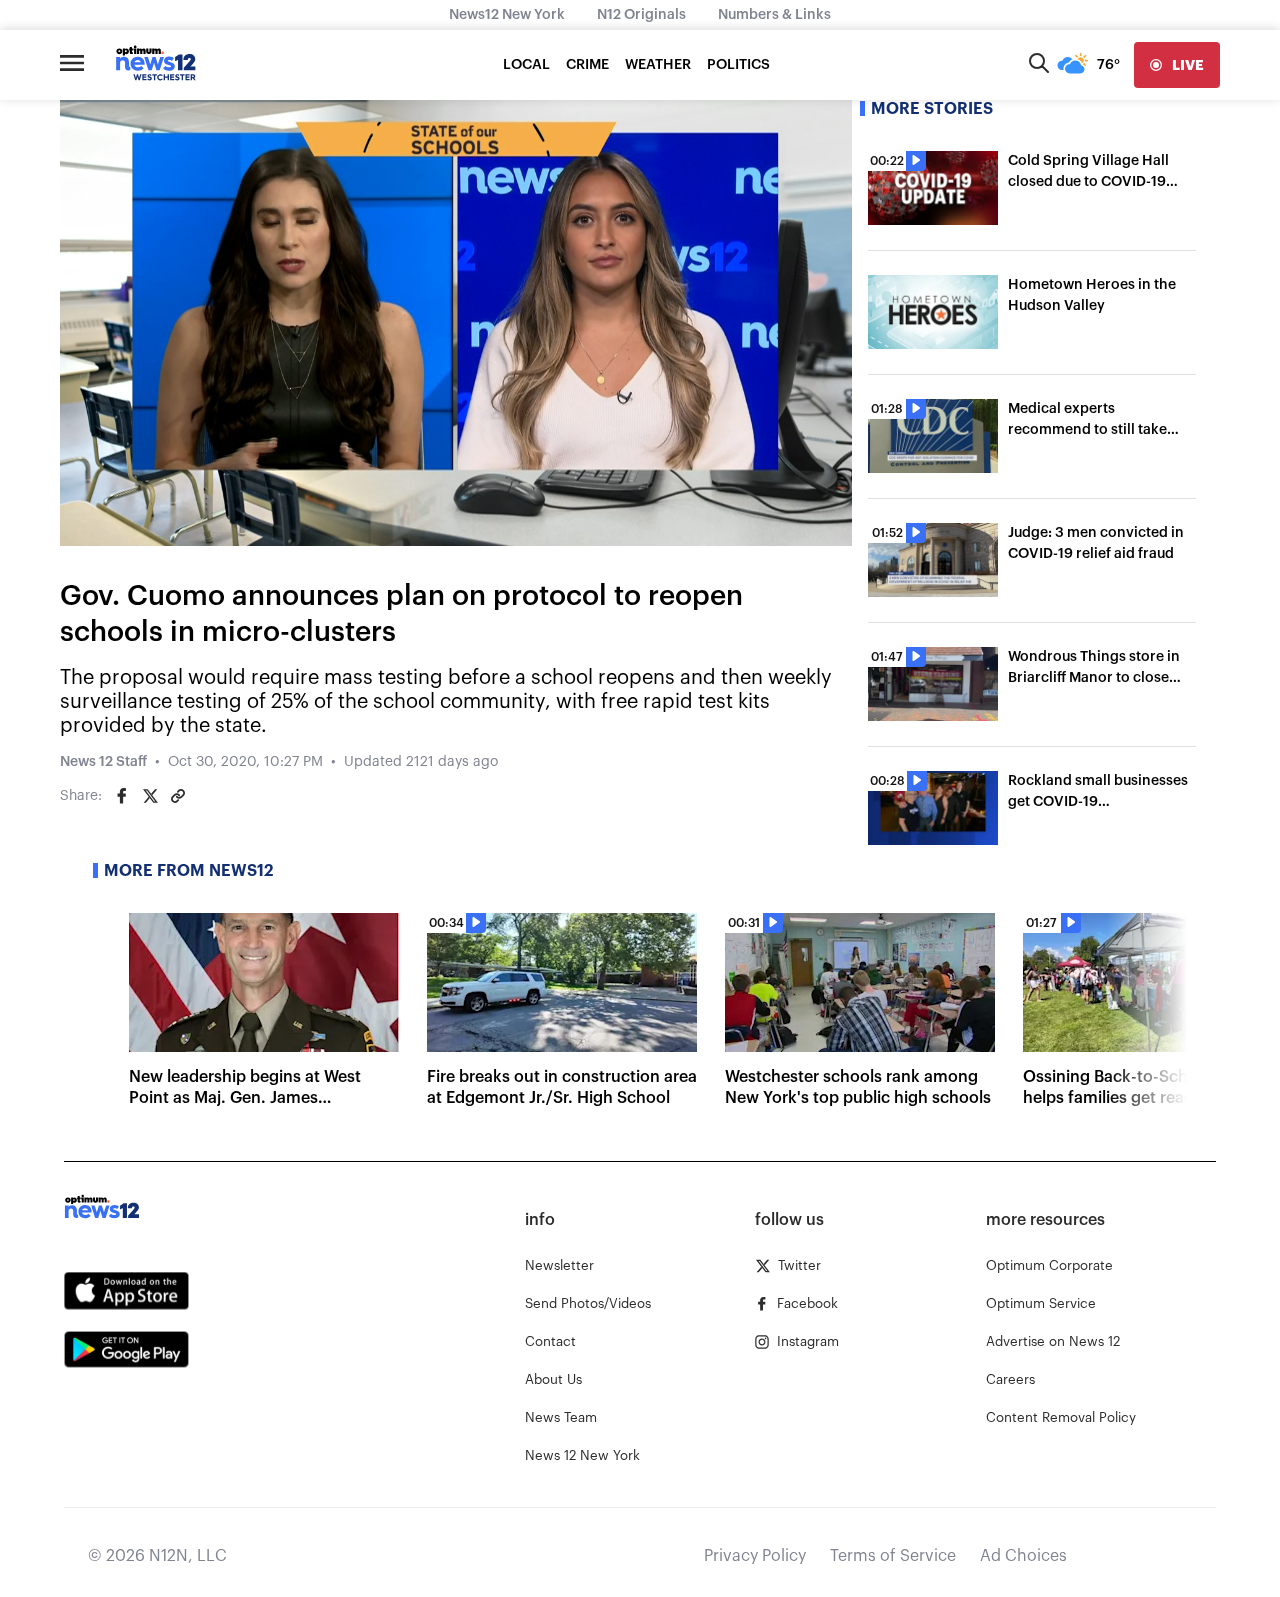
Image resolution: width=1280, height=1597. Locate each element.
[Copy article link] (178, 796)
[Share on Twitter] (150, 796)
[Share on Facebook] (122, 796)
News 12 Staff (103, 762)
